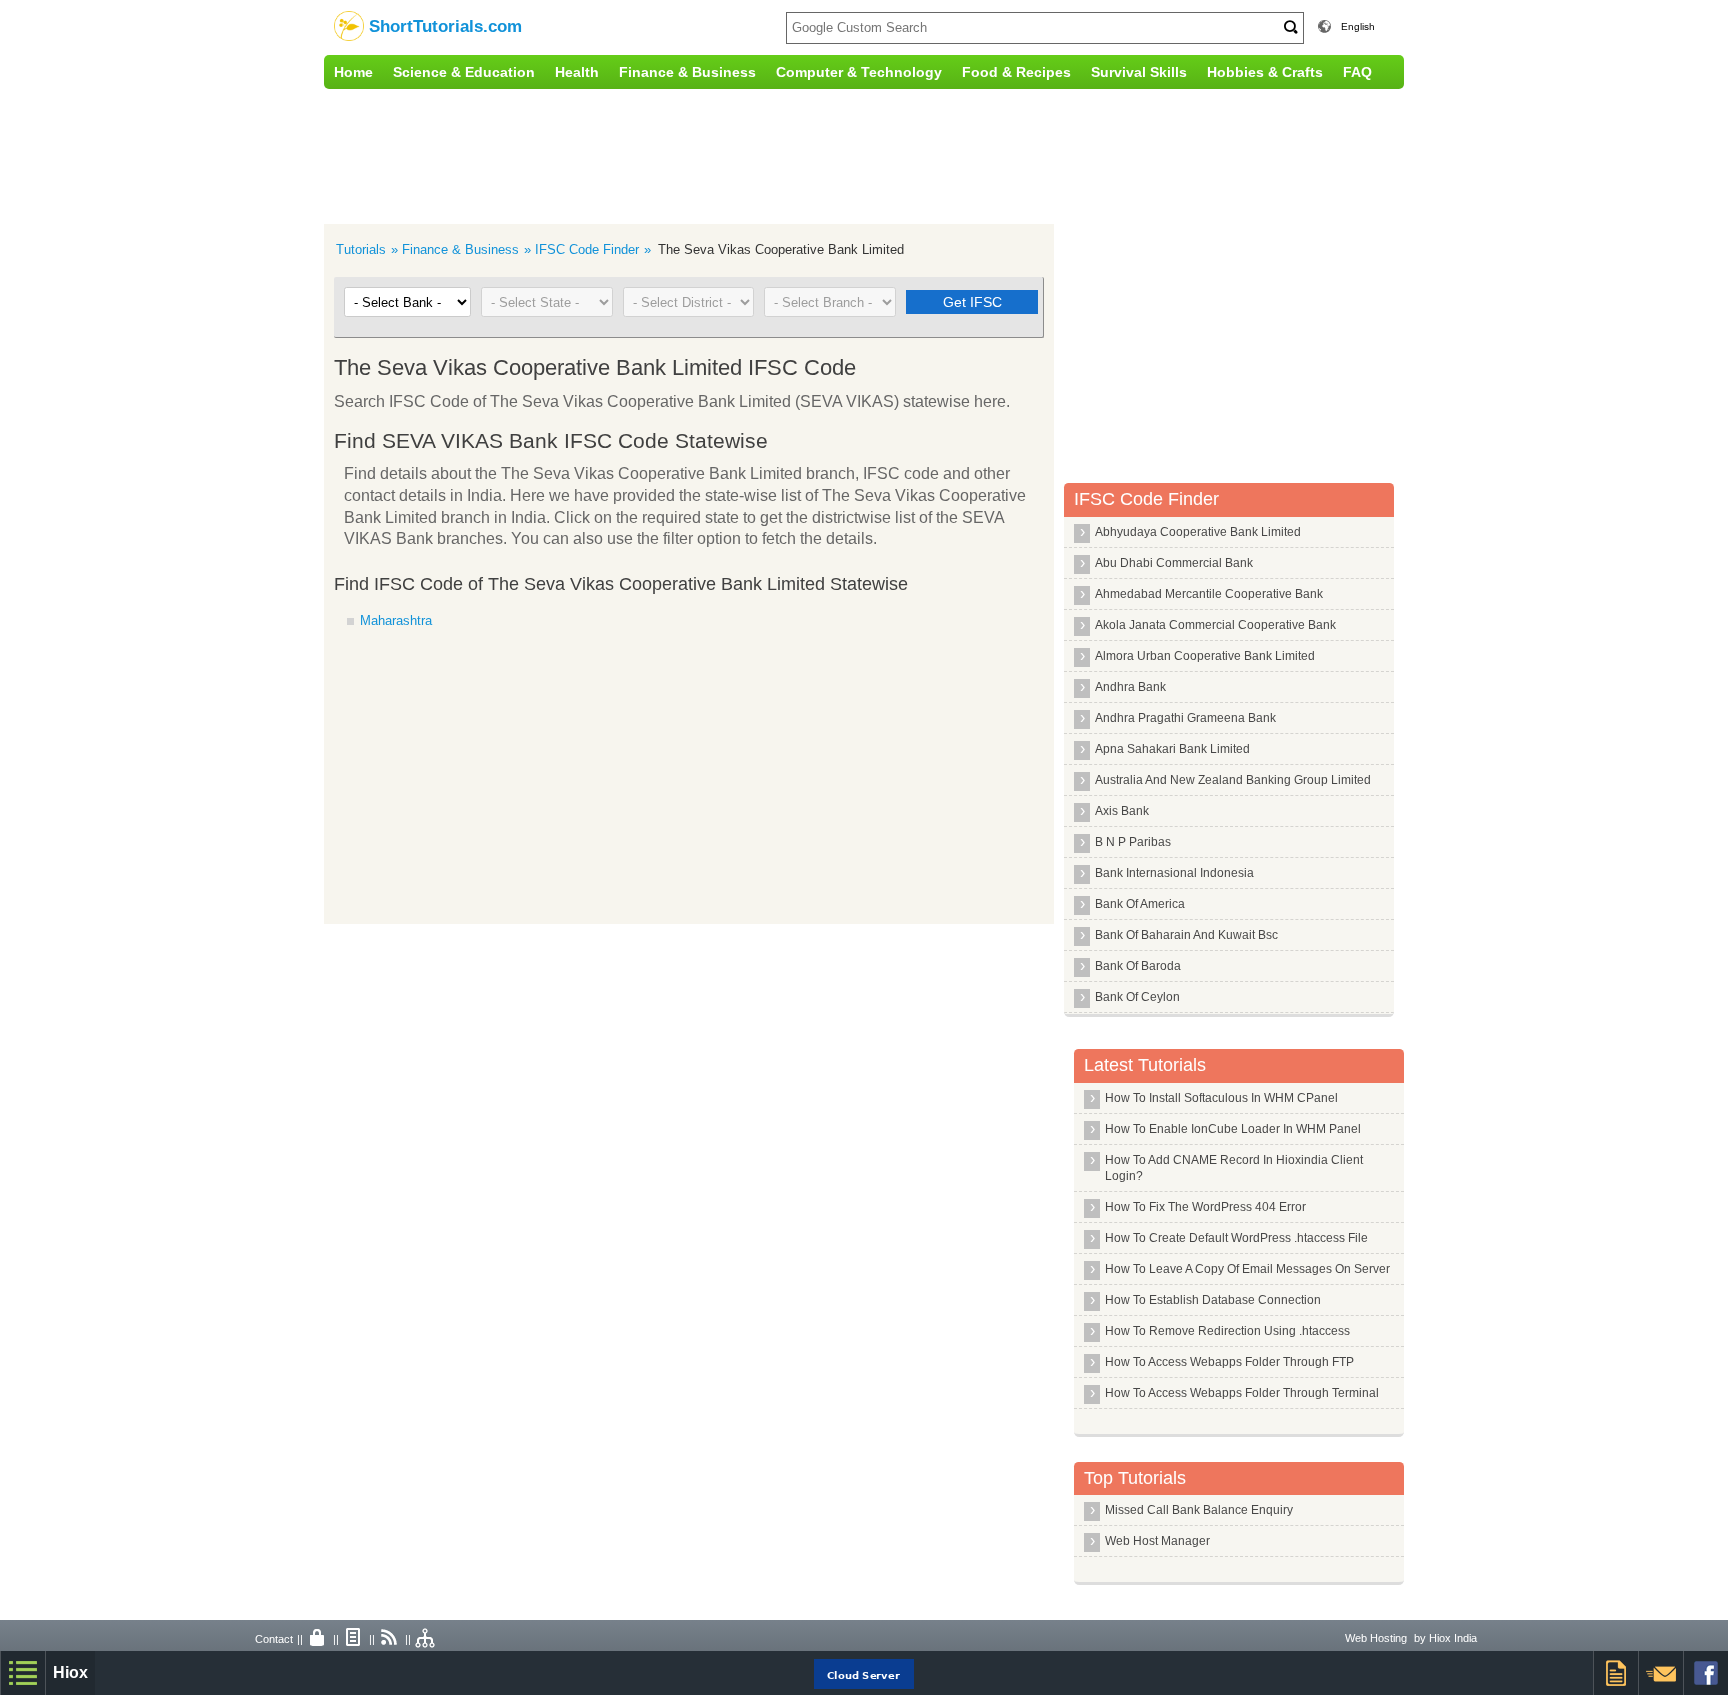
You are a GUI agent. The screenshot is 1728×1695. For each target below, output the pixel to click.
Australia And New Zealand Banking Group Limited (1233, 780)
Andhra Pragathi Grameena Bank (1185, 718)
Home (353, 72)
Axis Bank (1122, 811)
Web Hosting (1376, 1638)
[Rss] (390, 1639)
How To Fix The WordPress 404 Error (1205, 1207)
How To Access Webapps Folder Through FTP (1229, 1362)
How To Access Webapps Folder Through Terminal (1242, 1393)
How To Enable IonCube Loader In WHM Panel (1233, 1129)
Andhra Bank (1130, 687)
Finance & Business (687, 72)
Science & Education (464, 72)
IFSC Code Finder (587, 249)
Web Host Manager (1157, 1541)
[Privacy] (318, 1639)
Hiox (70, 1672)
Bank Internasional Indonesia (1174, 873)
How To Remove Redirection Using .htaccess (1227, 1331)
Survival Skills (1139, 72)
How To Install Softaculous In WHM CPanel (1221, 1098)
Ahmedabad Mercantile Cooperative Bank (1209, 594)
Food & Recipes (1016, 72)
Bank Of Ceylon (1137, 997)
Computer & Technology (859, 72)
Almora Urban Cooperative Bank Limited (1205, 656)
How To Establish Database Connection (1213, 1300)
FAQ (1357, 72)
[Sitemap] (426, 1639)
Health (577, 72)
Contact (274, 1639)
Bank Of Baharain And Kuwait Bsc (1186, 935)
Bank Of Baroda (1138, 966)
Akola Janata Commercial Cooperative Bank (1215, 625)
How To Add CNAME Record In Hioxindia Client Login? (1234, 1168)
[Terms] (354, 1639)
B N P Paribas (1133, 842)
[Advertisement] (739, 154)
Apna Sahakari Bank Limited (1172, 749)
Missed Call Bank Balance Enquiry (1199, 1510)
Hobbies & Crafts (1265, 72)
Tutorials (361, 249)
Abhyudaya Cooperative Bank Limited (1198, 532)
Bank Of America (1140, 904)
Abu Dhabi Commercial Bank (1174, 563)
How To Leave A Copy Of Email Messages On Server (1247, 1269)
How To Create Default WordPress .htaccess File (1236, 1238)
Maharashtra (396, 620)
